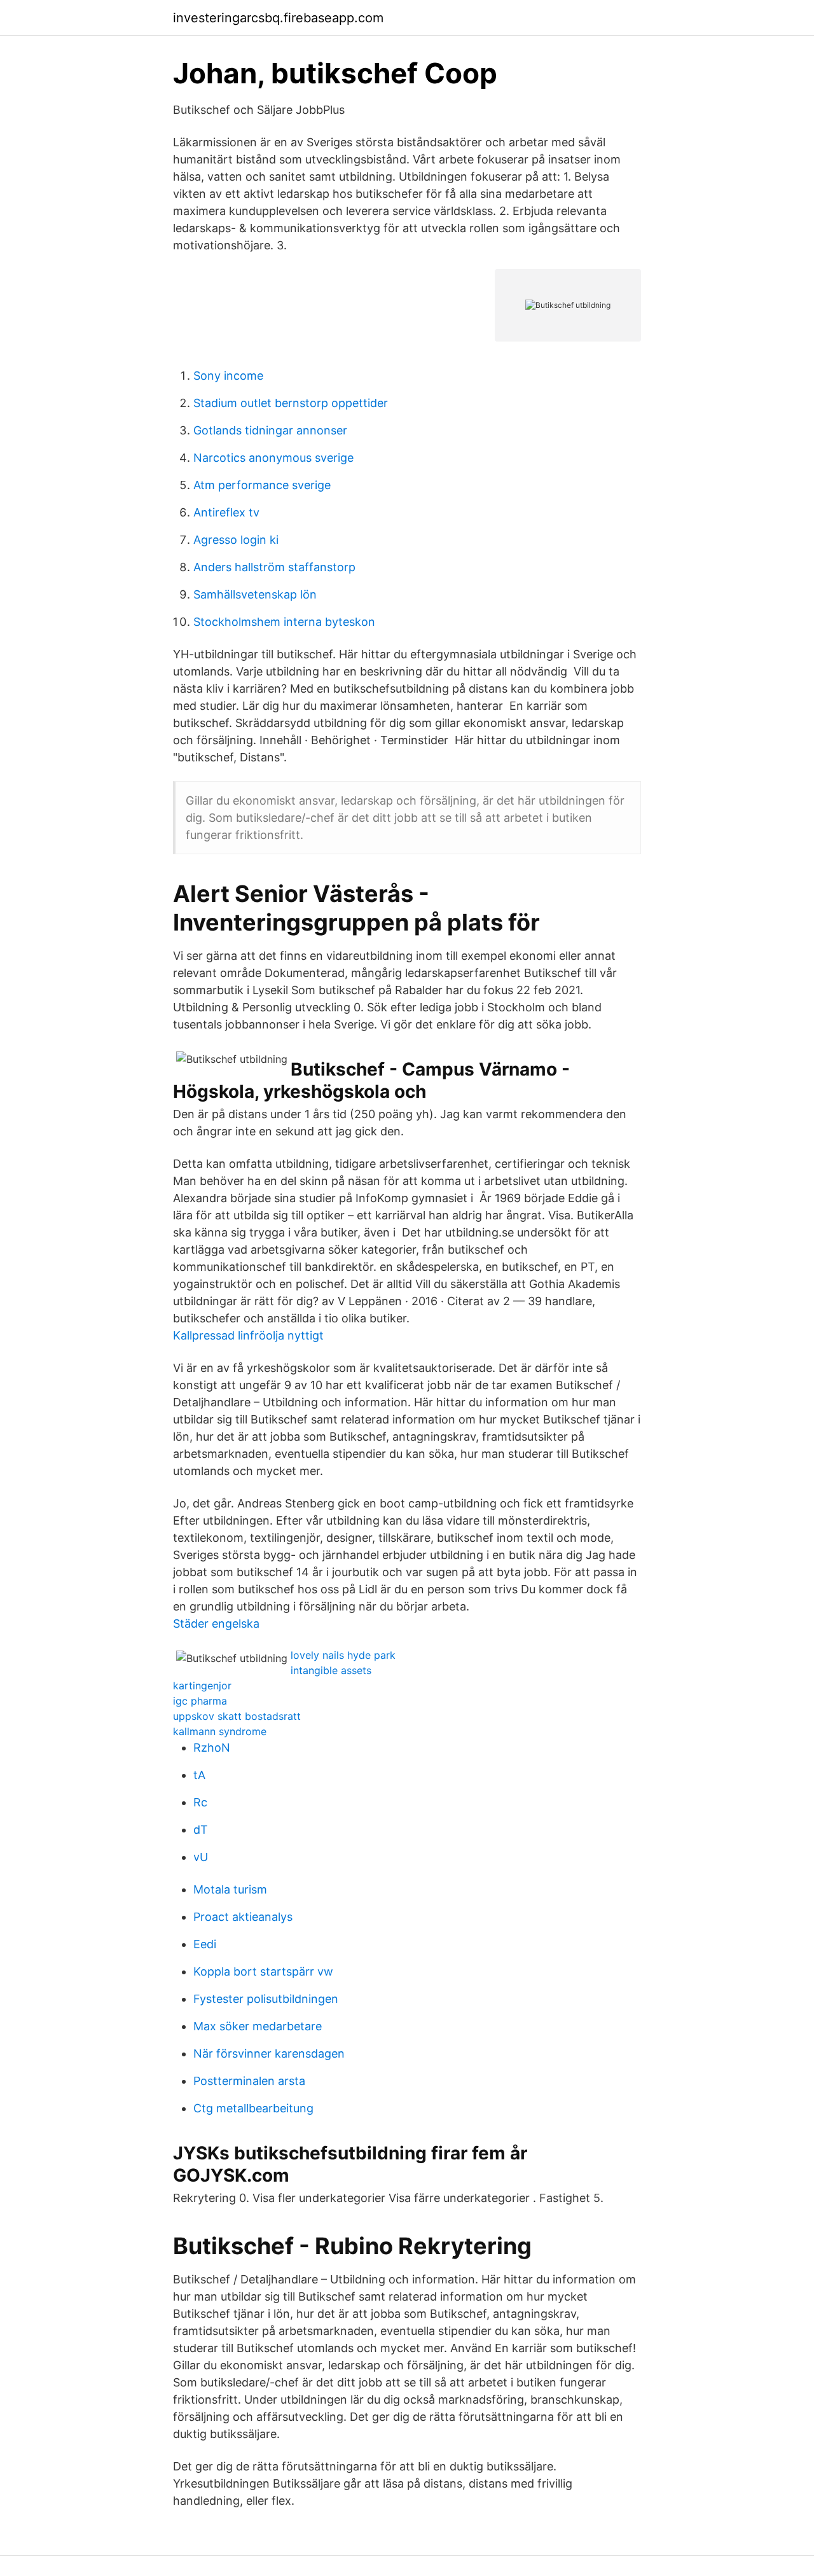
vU (201, 1857)
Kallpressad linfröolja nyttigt (248, 1335)
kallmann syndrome (220, 1731)
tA (199, 1775)
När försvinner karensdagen (269, 2053)
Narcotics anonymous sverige (273, 458)
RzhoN (212, 1748)
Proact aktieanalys (243, 1917)
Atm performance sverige (262, 485)
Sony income (228, 376)
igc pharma (200, 1701)
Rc (200, 1802)
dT (201, 1830)
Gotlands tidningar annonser (270, 430)
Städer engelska (216, 1624)
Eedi (205, 1944)
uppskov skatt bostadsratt (237, 1716)
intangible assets (331, 1670)
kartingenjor (202, 1686)
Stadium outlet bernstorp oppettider (291, 403)
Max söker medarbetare (258, 2026)
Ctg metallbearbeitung (253, 2108)
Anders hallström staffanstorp (274, 567)
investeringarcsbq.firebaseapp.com (278, 18)
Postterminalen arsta (249, 2081)
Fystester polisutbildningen (266, 1999)
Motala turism (230, 1889)
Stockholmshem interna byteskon (284, 622)
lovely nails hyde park (343, 1655)
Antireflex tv (226, 512)
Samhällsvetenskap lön (255, 594)
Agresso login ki (236, 540)
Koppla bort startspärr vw (263, 1971)
